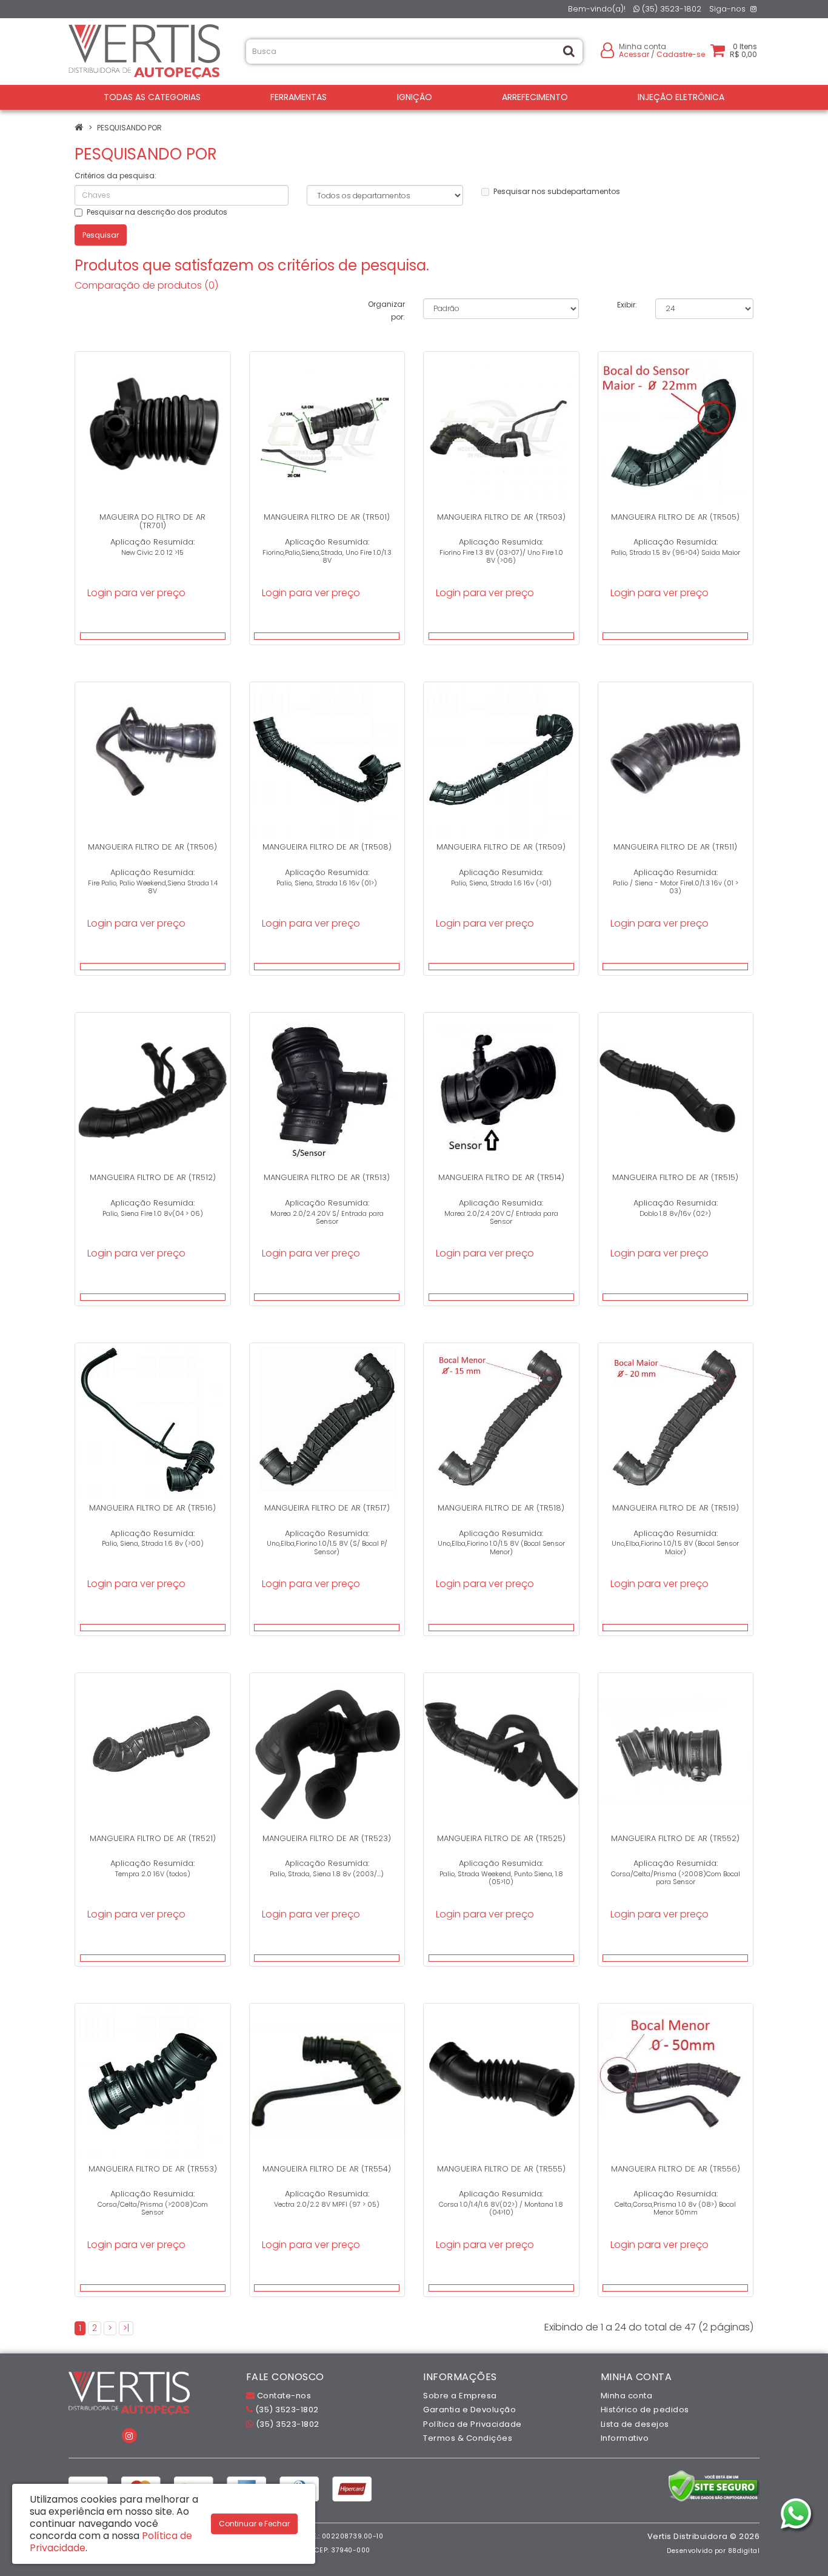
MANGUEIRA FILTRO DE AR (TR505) (675, 517)
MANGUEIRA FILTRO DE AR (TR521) (153, 1838)
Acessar (634, 54)
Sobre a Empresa (460, 2396)
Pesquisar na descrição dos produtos (157, 212)
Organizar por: (386, 310)
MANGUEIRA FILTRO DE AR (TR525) (501, 1838)
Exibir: (627, 305)
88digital (744, 2551)
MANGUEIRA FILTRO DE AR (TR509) (501, 847)
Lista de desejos (635, 2424)
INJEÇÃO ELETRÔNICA (681, 97)
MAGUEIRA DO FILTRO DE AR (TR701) (152, 521)
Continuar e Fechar (254, 2524)
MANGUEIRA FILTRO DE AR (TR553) (153, 2169)
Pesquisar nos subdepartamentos (557, 191)
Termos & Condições (468, 2438)
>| (126, 2328)
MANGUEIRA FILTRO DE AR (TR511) (675, 847)
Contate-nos (283, 2396)
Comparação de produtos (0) (146, 285)
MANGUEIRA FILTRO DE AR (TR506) (152, 847)
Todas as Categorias (152, 97)
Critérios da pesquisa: (115, 176)
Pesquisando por (129, 128)
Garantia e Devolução (469, 2410)
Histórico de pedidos (645, 2410)
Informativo (625, 2438)
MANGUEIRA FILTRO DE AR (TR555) (501, 2169)
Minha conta (627, 2396)
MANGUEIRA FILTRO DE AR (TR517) (327, 1508)
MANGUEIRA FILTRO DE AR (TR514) (501, 1177)
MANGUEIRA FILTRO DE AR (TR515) (675, 1177)
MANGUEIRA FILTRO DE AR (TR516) (152, 1508)
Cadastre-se (681, 54)
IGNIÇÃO (415, 97)
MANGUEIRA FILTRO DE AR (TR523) (327, 1838)
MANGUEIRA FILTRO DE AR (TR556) (676, 2169)
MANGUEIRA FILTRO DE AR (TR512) (153, 1177)
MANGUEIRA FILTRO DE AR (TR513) (327, 1177)
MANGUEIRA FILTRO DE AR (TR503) (501, 517)
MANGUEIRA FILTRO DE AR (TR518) (501, 1508)
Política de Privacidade (472, 2424)
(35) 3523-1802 (670, 9)
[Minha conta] (607, 49)
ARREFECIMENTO (535, 97)
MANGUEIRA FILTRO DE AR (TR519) (676, 1508)
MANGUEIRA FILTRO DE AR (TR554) (327, 2169)
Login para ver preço (136, 593)
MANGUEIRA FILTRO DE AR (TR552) (675, 1838)
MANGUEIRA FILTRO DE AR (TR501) (327, 517)
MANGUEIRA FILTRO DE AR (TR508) (327, 847)
